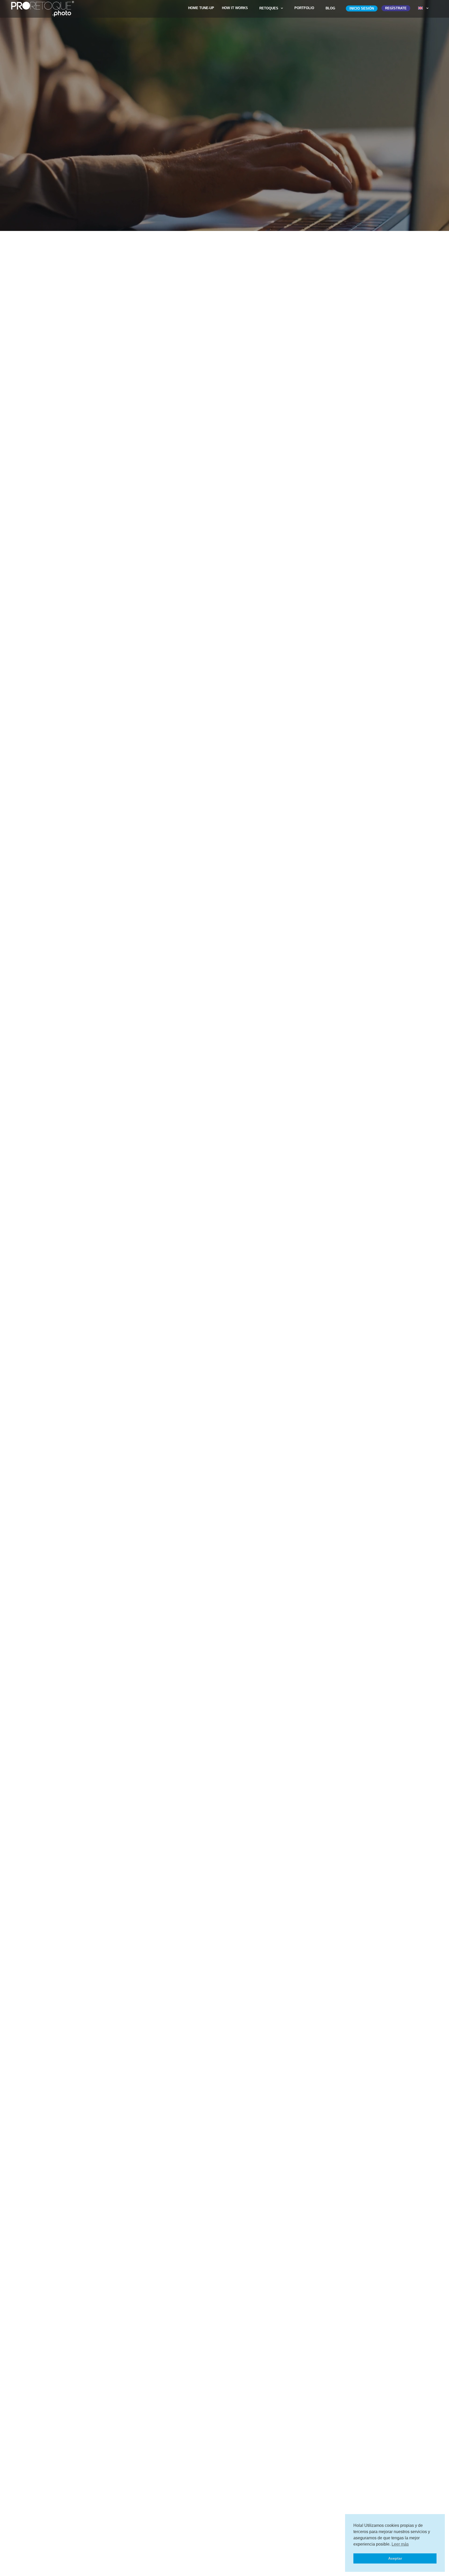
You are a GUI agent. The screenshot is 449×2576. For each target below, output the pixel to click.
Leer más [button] (400, 2544)
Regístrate (396, 8)
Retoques (269, 8)
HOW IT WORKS (235, 8)
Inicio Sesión (362, 8)
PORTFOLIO (304, 8)
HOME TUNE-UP (201, 8)
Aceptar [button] (395, 2558)
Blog (330, 8)
